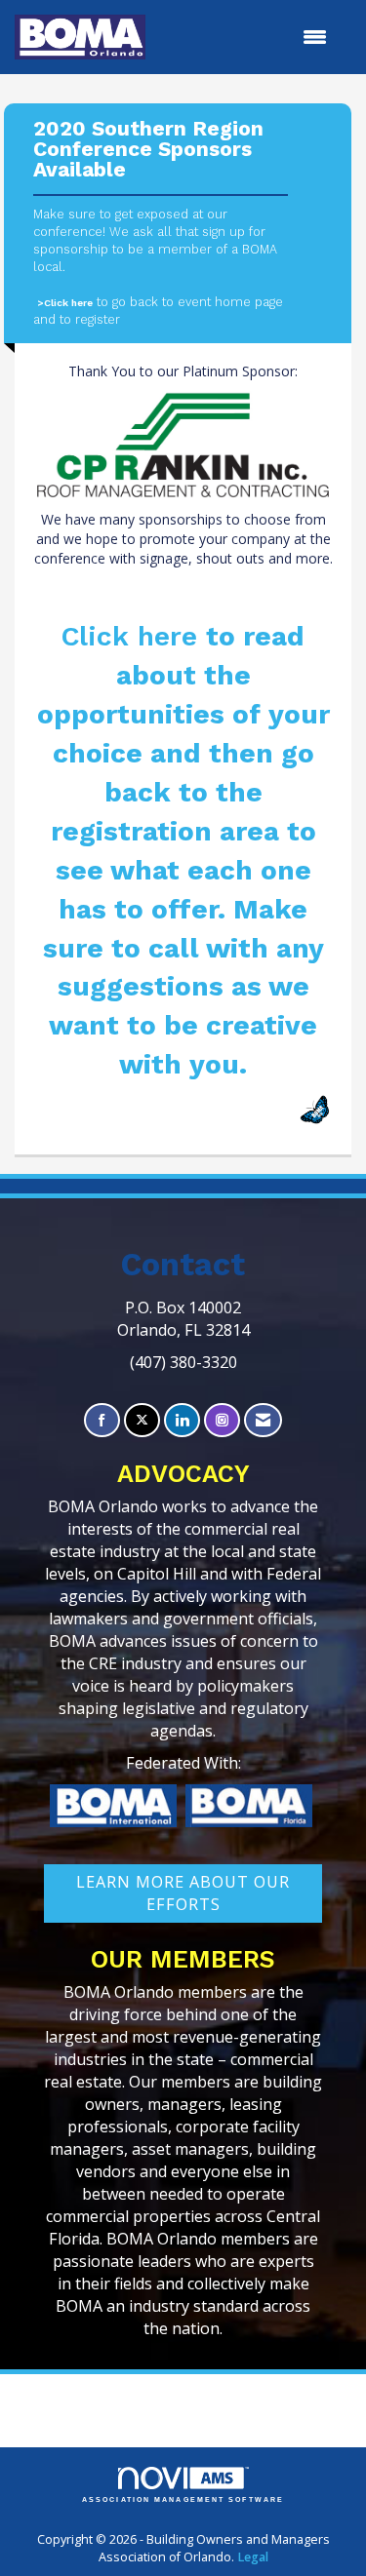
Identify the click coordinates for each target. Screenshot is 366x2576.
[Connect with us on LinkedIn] (182, 1420)
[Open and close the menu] (246, 37)
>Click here (65, 303)
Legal (253, 2557)
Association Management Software (183, 2499)
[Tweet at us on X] (142, 1420)
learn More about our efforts (183, 1893)
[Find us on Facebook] (102, 1420)
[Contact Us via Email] (263, 1420)
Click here (134, 636)
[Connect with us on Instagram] (222, 1420)
